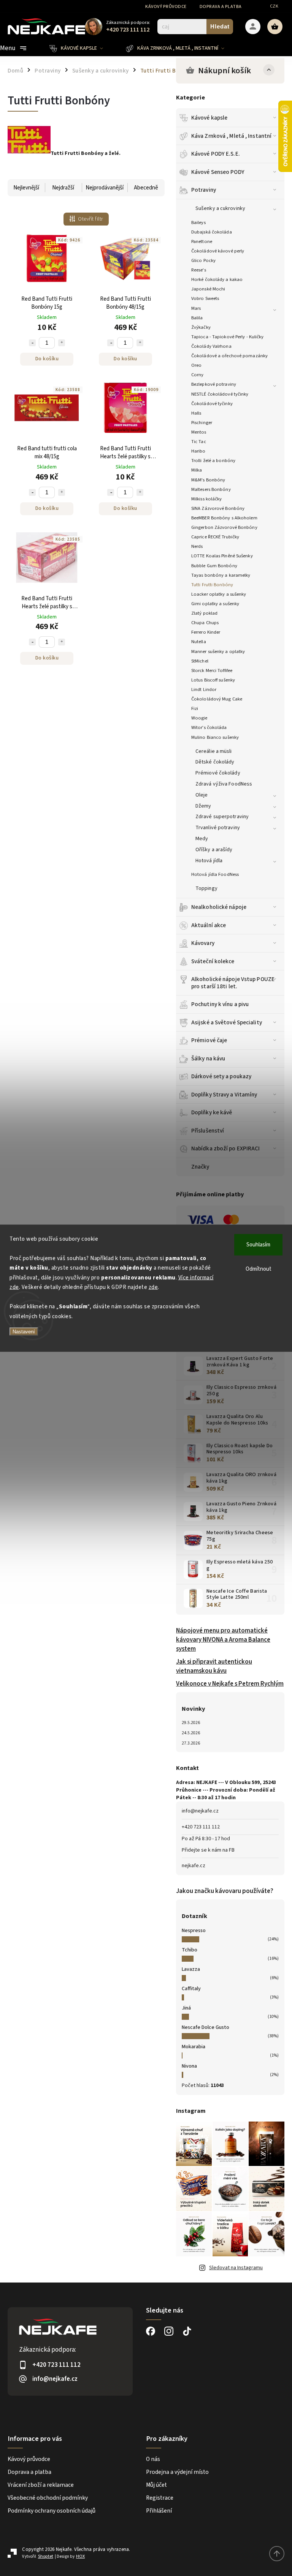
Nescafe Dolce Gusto (206, 2027)
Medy (202, 839)
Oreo (196, 365)
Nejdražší (63, 188)
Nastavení (24, 1332)
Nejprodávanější (105, 188)
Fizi (195, 708)
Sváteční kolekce (213, 961)
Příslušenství (208, 1131)
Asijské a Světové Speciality (227, 1022)
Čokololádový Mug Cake (217, 699)
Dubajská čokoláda (212, 232)
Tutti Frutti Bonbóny (212, 585)
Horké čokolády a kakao (217, 279)
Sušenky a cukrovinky (220, 208)
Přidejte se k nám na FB (208, 1850)
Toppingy (206, 888)
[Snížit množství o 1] (32, 343)
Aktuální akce (209, 925)
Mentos (199, 432)
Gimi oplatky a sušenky (215, 604)
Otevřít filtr (90, 219)
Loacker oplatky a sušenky (219, 594)
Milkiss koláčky (207, 499)
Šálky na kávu (208, 1058)
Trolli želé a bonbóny (213, 461)
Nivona (189, 2066)
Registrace (160, 2498)
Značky (200, 1167)
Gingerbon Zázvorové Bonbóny (224, 527)
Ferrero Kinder (206, 632)
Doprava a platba (221, 7)
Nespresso (194, 1931)
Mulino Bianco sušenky (215, 737)
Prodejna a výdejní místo (177, 2472)
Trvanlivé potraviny (218, 828)
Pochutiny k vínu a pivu (220, 1004)
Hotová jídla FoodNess (215, 874)
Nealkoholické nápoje (219, 907)
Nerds (197, 546)
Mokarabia (194, 2047)
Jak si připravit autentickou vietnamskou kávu (214, 1666)
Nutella (199, 642)
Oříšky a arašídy (214, 850)
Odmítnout (259, 1269)
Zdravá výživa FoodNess (224, 784)
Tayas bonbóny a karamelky (221, 575)
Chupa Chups (205, 623)
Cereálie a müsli (214, 751)
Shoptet (46, 2556)
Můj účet (156, 2485)
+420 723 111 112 (201, 1827)
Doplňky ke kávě (212, 1112)
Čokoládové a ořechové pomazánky (229, 356)
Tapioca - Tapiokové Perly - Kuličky (228, 337)
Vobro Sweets (205, 298)
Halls (196, 413)
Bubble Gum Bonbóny (214, 566)
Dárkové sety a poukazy (221, 1076)
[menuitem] (82, 48)
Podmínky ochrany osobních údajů (52, 2511)
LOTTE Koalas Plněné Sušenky (222, 556)
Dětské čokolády (215, 762)
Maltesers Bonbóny (211, 489)
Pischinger (202, 423)
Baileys (198, 222)
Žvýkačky (201, 327)
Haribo (198, 451)
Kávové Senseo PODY (218, 172)
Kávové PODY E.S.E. (216, 154)
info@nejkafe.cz (200, 1811)
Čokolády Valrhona (211, 346)
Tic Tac (199, 442)
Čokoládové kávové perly (218, 251)
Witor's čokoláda (209, 727)
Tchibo (190, 1950)
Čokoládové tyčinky (212, 404)
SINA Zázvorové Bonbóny (218, 508)
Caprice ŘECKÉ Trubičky (215, 537)
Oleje (202, 795)
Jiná (186, 2008)
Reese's (199, 270)
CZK (274, 6)
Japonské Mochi (208, 289)
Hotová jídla (209, 861)
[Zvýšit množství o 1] (62, 343)
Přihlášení (159, 2511)
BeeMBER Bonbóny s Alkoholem (224, 518)
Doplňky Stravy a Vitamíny (224, 1095)
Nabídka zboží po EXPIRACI (226, 1148)
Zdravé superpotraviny (222, 817)
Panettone (202, 241)
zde (153, 1287)
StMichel (200, 661)
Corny (198, 375)
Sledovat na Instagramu (236, 2268)
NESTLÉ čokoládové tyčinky (220, 394)
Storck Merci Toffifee (212, 670)
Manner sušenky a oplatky (218, 651)
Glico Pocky (203, 260)
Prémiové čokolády (218, 773)
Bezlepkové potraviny (214, 384)
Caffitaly (191, 1989)
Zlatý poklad (204, 613)
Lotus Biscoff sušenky (213, 680)
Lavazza (191, 1969)
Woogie (199, 718)
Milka (197, 470)
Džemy (203, 806)
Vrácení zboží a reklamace (41, 2485)
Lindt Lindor (204, 689)
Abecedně (146, 188)
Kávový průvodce (166, 7)
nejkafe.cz (194, 1866)
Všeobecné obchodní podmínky (48, 2498)
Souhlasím (258, 1244)
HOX (80, 2556)
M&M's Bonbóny (208, 480)
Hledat (220, 26)
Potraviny (204, 190)
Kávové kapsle (209, 118)
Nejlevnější (26, 188)
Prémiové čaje (209, 1040)
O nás (153, 2459)
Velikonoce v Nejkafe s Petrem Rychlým (230, 1684)
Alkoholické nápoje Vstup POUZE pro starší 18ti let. (233, 983)
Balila (197, 318)
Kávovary (203, 943)
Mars (196, 308)
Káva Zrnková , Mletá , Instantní (231, 136)
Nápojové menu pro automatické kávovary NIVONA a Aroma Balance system (223, 1640)
